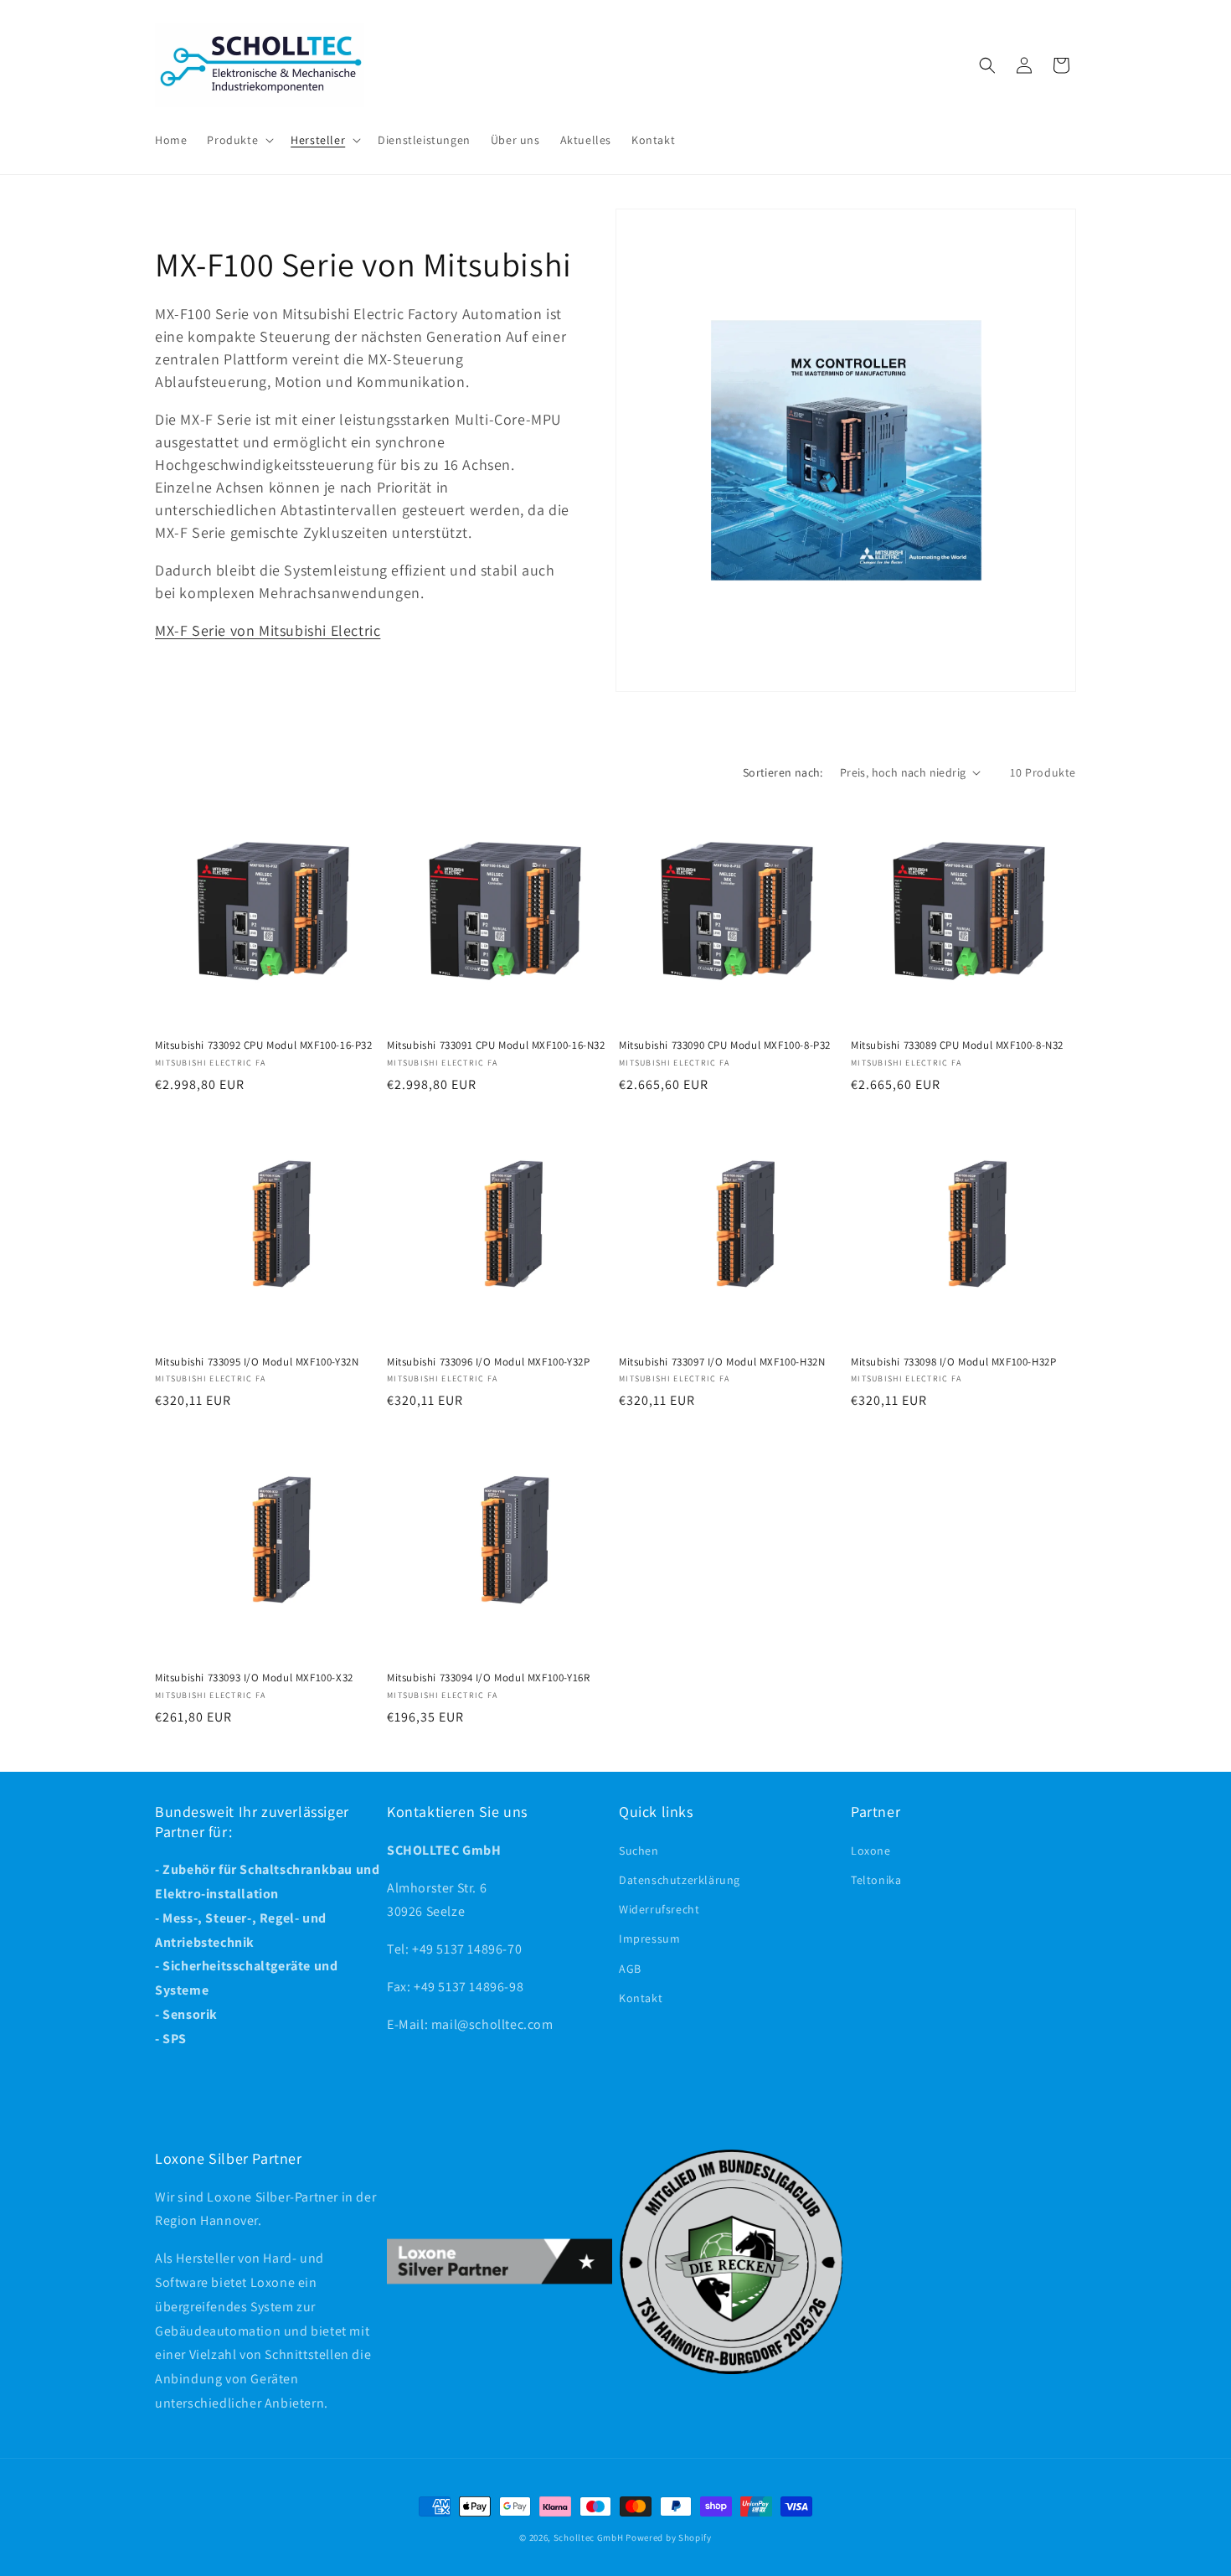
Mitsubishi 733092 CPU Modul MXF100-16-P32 (264, 1045)
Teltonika (876, 1880)
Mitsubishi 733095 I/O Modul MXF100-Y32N (257, 1362)
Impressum (649, 1938)
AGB (630, 1969)
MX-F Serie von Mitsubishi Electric (268, 630)
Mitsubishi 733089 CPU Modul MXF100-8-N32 (957, 1045)
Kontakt (641, 1998)
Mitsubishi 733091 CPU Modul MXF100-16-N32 (496, 1045)
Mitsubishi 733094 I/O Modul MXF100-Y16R (488, 1678)
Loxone (871, 1851)
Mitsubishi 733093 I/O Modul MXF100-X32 (254, 1678)
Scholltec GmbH (589, 2537)
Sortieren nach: (783, 772)
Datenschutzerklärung (680, 1880)
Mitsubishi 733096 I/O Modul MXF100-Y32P (488, 1362)
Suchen (639, 1851)
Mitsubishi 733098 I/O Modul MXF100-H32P (953, 1362)
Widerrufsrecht (659, 1909)
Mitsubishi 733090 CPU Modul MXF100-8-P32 (725, 1045)
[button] (239, 140)
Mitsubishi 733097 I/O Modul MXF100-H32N (722, 1362)
